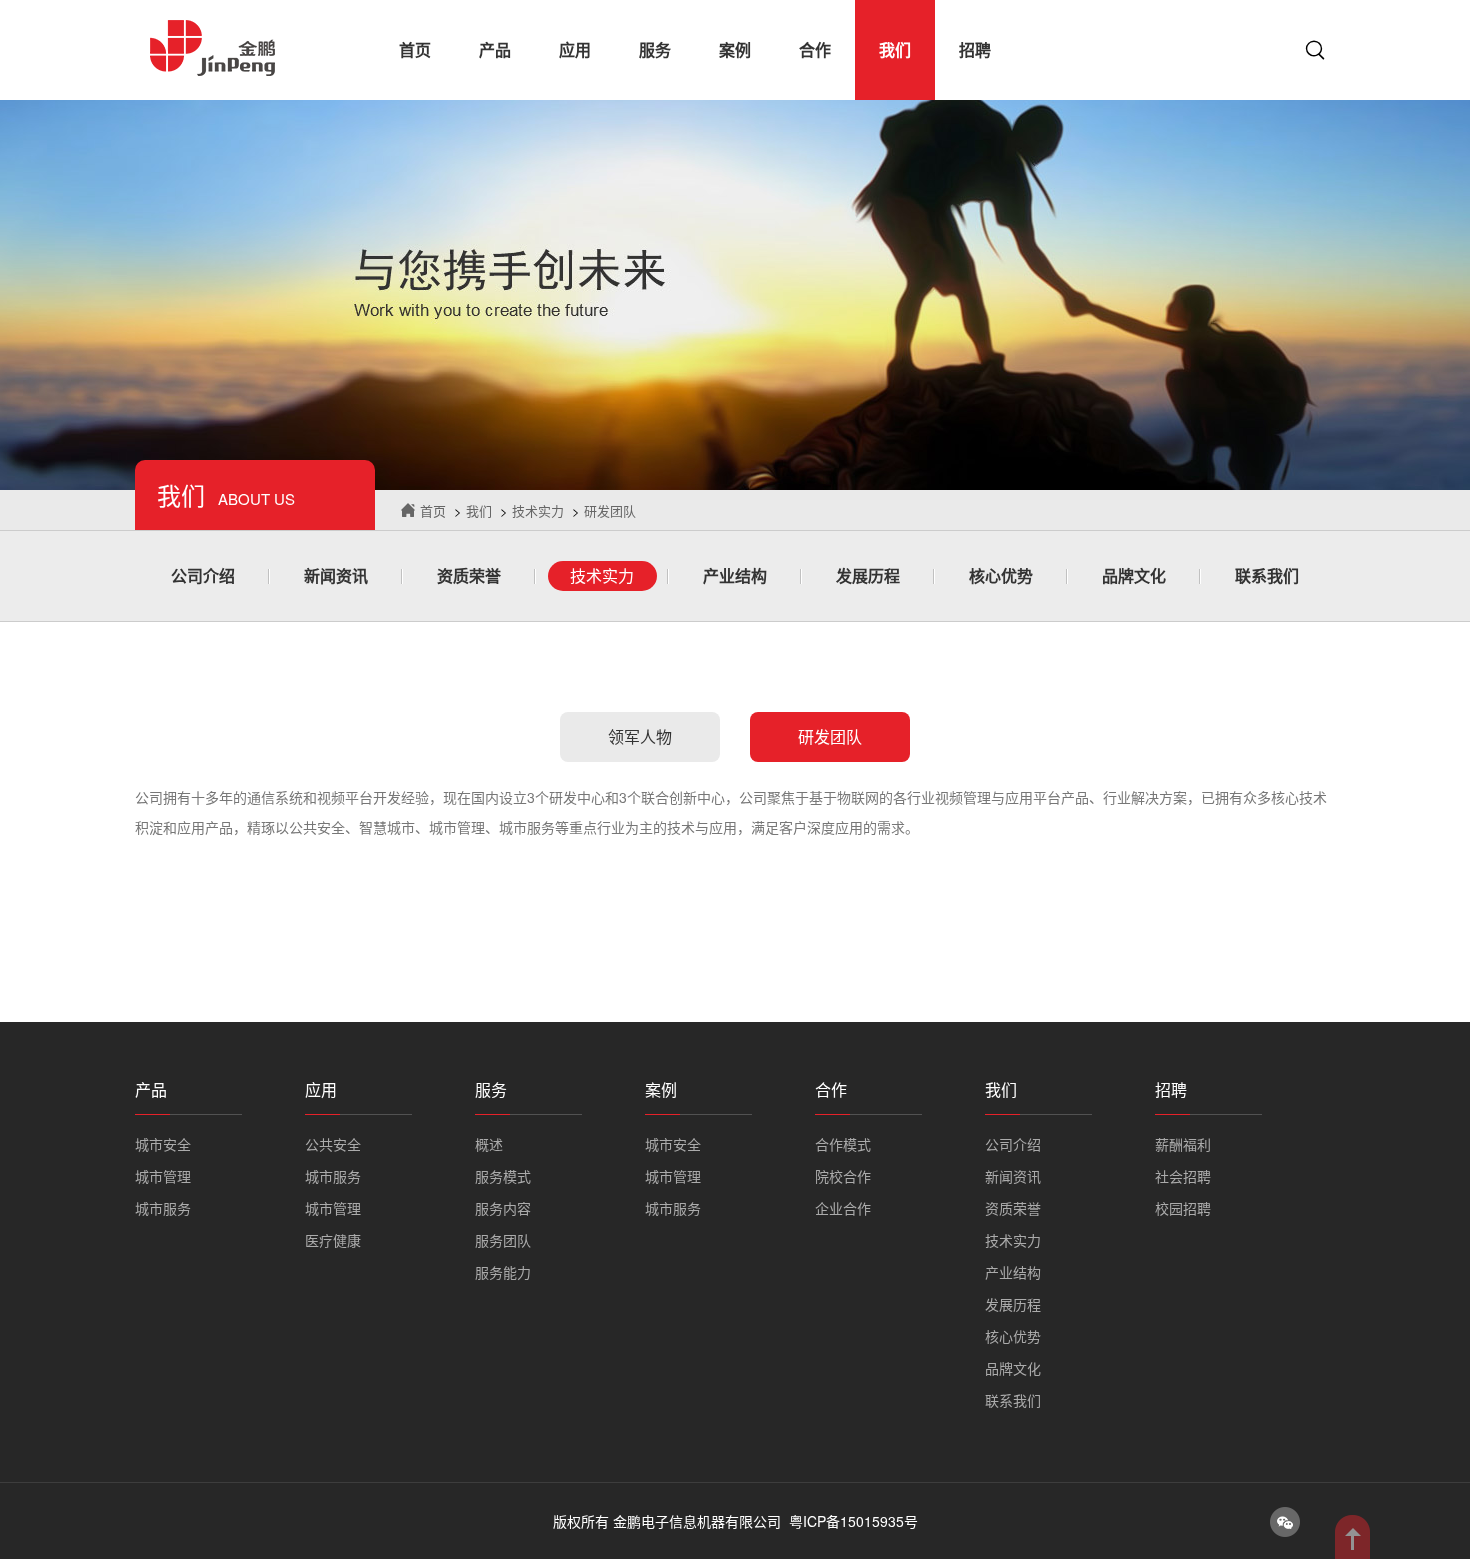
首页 (415, 49)
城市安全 (163, 1144)
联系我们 (1267, 575)
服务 (655, 49)
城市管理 (163, 1176)
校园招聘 (1183, 1208)
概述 (489, 1144)
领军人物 (640, 736)
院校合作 (843, 1176)
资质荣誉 (469, 575)
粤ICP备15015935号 (853, 1521)
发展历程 (868, 575)
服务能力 (503, 1272)
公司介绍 (203, 575)
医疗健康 (333, 1240)
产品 (495, 49)
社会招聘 (1183, 1176)
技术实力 (538, 510)
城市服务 (163, 1208)
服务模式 (503, 1176)
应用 (575, 49)
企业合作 (843, 1208)
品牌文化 (1134, 575)
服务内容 (503, 1208)
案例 (735, 49)
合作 (815, 49)
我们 (895, 49)
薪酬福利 (1183, 1144)
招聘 (975, 49)
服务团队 (503, 1240)
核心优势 (1001, 575)
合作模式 (843, 1144)
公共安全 (333, 1144)
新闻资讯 (336, 575)
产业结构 (735, 575)
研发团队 (610, 510)
